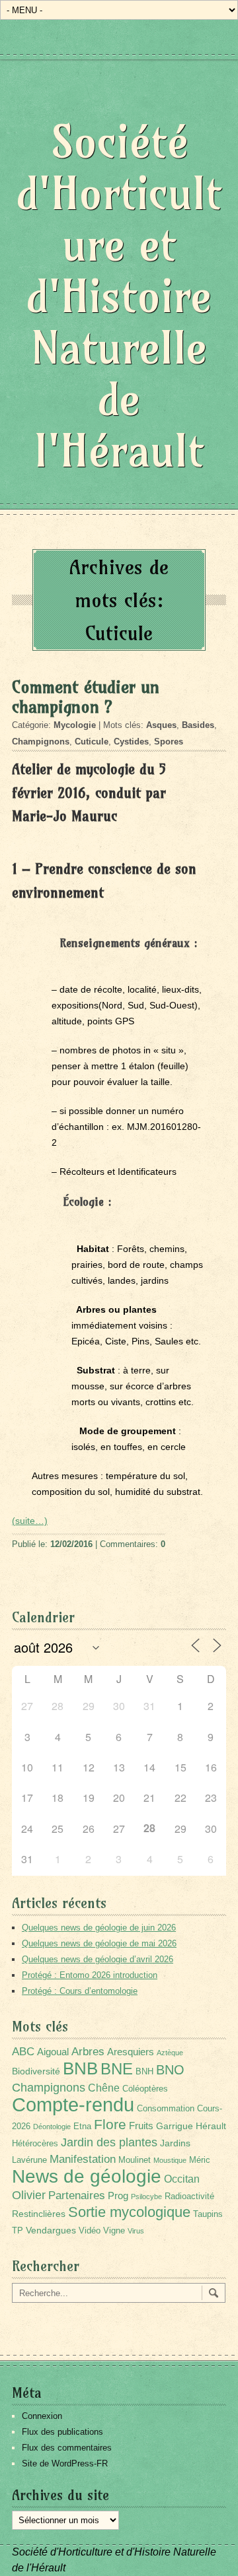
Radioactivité (189, 2196)
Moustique (170, 2160)
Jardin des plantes (109, 2142)
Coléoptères (145, 2089)
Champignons (41, 742)
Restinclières (39, 2214)
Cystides (131, 742)
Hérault (211, 2126)
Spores (169, 742)
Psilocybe (146, 2196)
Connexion (42, 2416)
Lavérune (29, 2160)
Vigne (114, 2231)
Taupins (208, 2214)
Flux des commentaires (67, 2448)
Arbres (88, 2051)
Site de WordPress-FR (65, 2463)
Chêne (104, 2088)
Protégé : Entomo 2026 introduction (90, 1975)
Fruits (141, 2126)
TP (18, 2231)
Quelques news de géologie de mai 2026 (99, 1943)
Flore (110, 2125)
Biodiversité (36, 2071)
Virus (136, 2231)
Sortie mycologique (129, 2212)
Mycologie (75, 725)
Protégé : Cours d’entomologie (80, 1991)
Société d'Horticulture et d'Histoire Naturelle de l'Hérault (119, 296)
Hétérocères (35, 2144)
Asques (161, 725)
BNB (80, 2068)
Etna (82, 2127)
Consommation (166, 2109)
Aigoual (53, 2052)
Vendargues (51, 2230)
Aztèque (170, 2053)
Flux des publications (62, 2432)
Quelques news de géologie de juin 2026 (99, 1928)
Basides (198, 725)
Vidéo (90, 2231)
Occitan (182, 2179)
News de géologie (87, 2176)
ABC (23, 2052)
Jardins (175, 2143)
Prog (118, 2196)
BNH (144, 2072)
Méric (200, 2160)
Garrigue (175, 2126)
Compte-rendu (73, 2104)
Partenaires (77, 2196)
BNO (170, 2069)
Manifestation (83, 2159)
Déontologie (52, 2127)
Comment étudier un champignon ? (86, 697)
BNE (117, 2069)
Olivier (29, 2195)
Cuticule (92, 742)
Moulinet (135, 2160)
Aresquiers (131, 2052)
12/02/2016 (71, 1544)
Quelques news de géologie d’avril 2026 (98, 1959)
